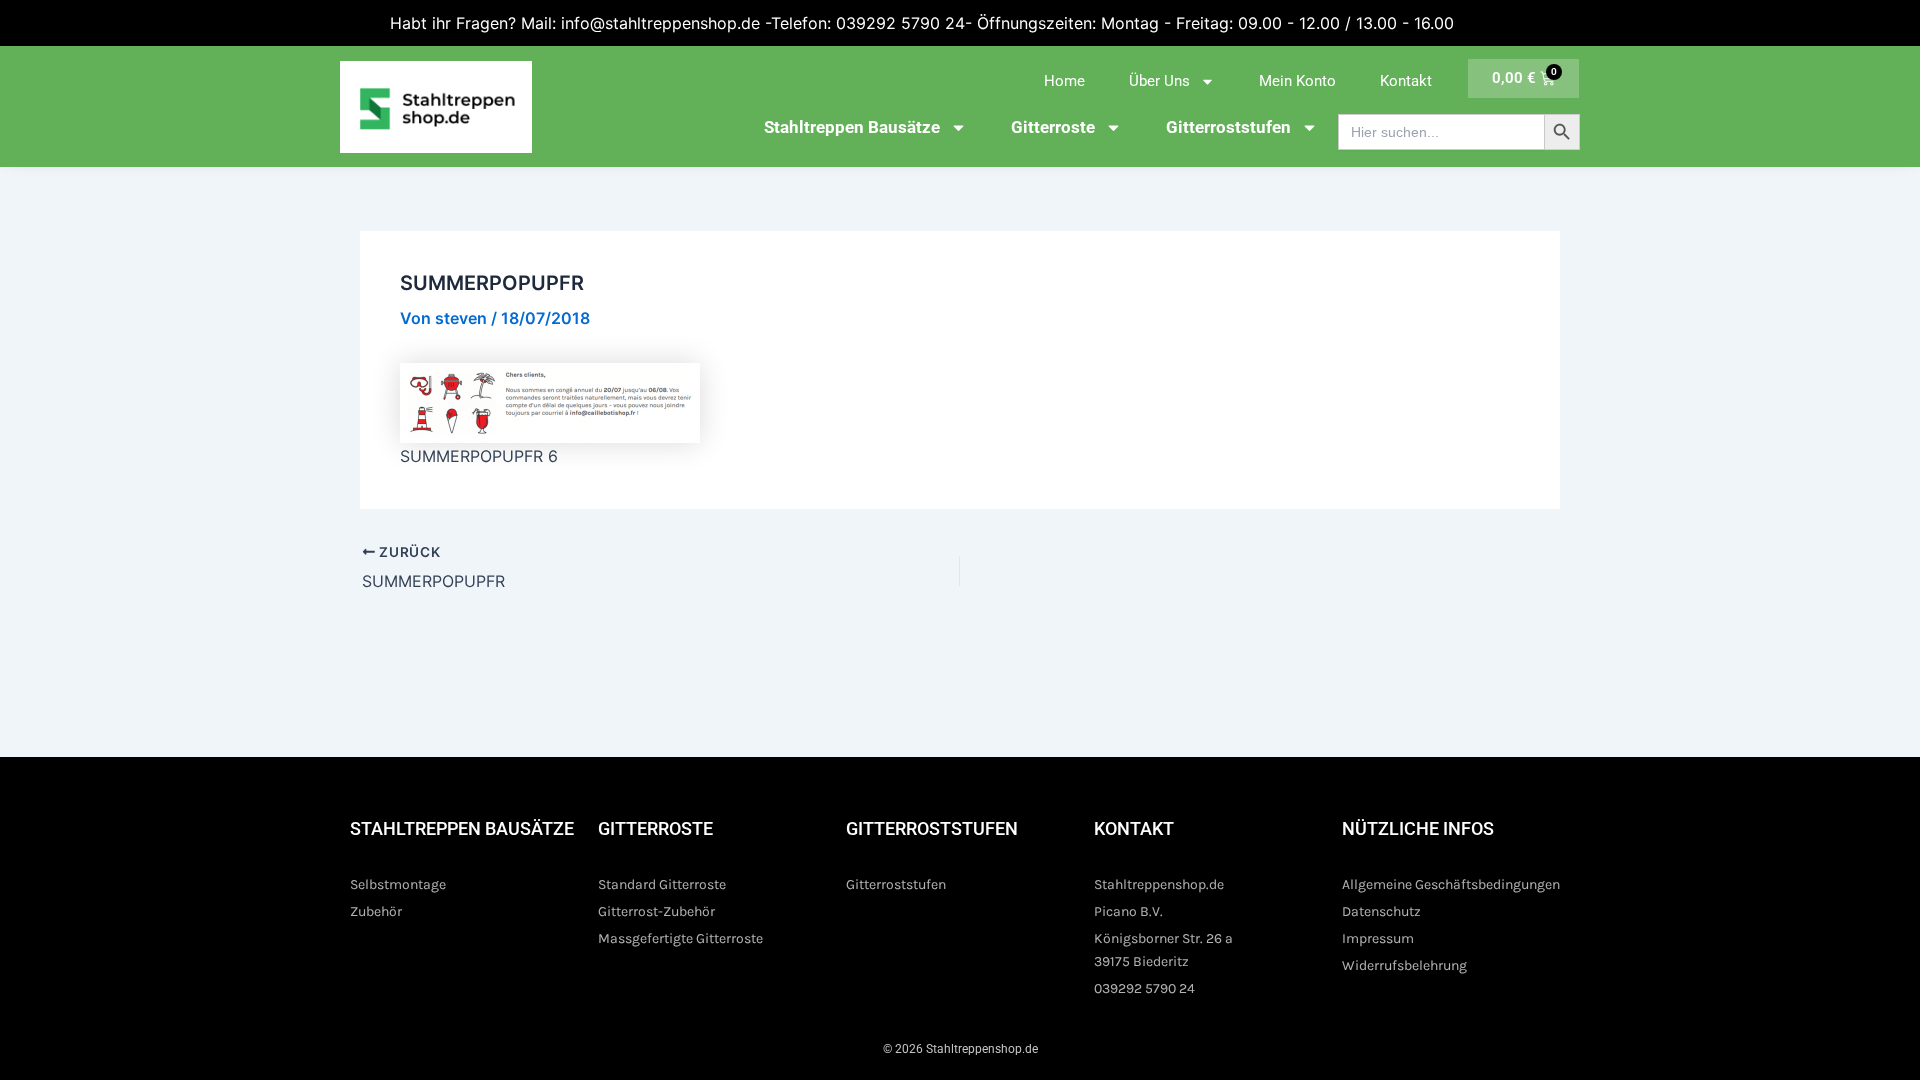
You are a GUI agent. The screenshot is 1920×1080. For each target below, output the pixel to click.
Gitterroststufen (1228, 127)
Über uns (1159, 81)
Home (1064, 81)
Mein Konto (1297, 81)
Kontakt (1406, 81)
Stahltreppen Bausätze (852, 127)
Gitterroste (1053, 127)
